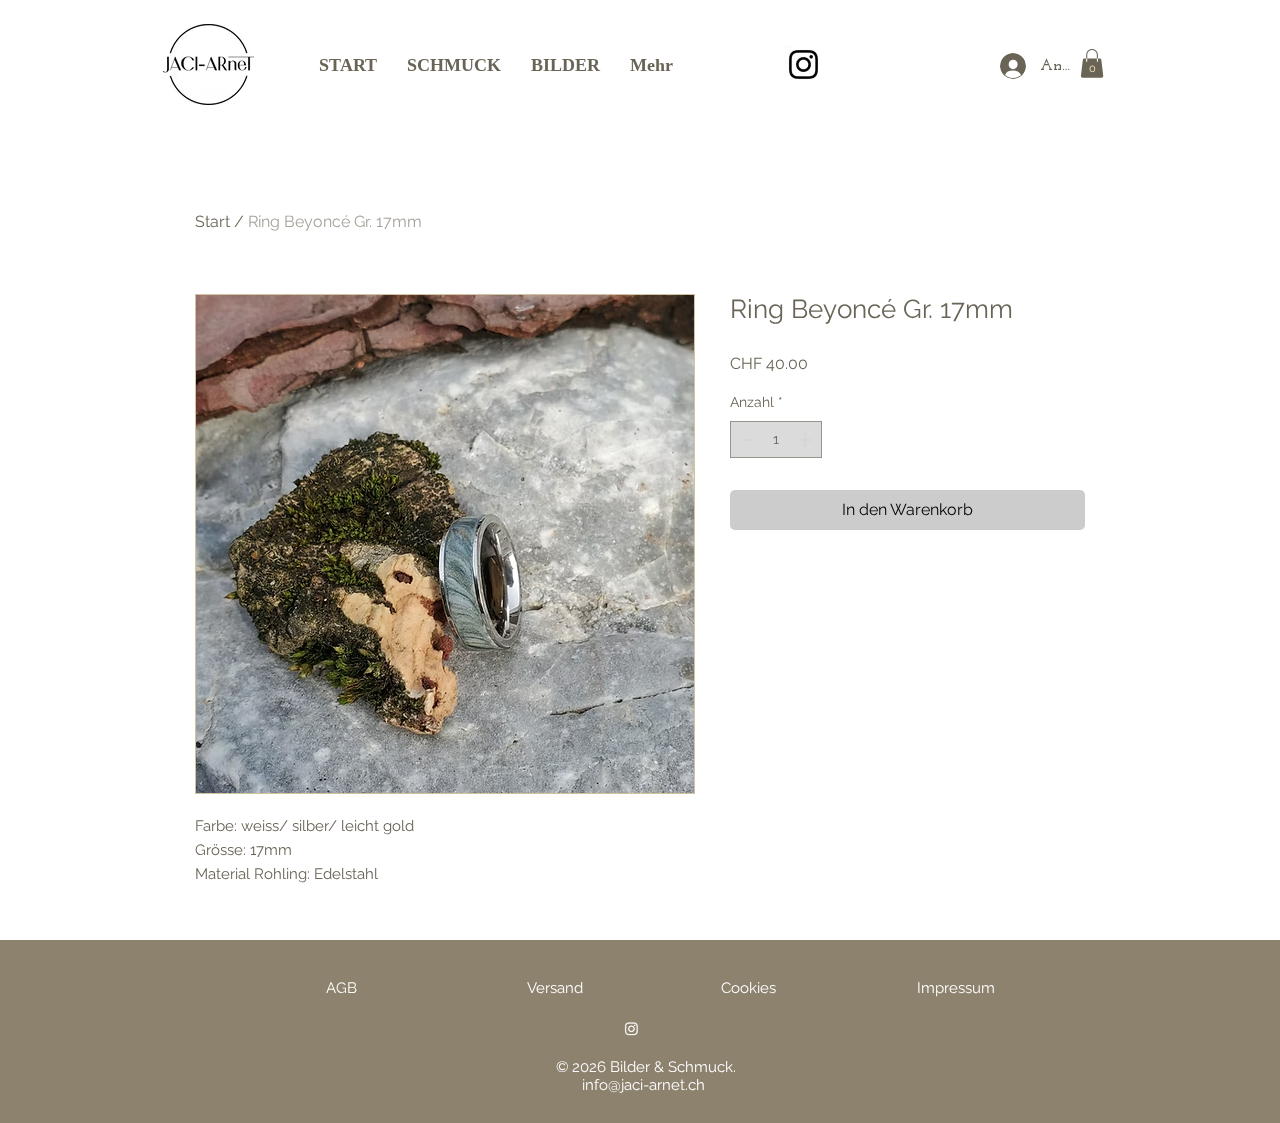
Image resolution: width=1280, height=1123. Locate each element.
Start (212, 221)
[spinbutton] (776, 439)
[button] (1092, 63)
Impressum (956, 988)
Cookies (748, 988)
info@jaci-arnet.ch (643, 1085)
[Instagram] (803, 64)
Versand (555, 988)
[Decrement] (745, 439)
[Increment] (806, 439)
